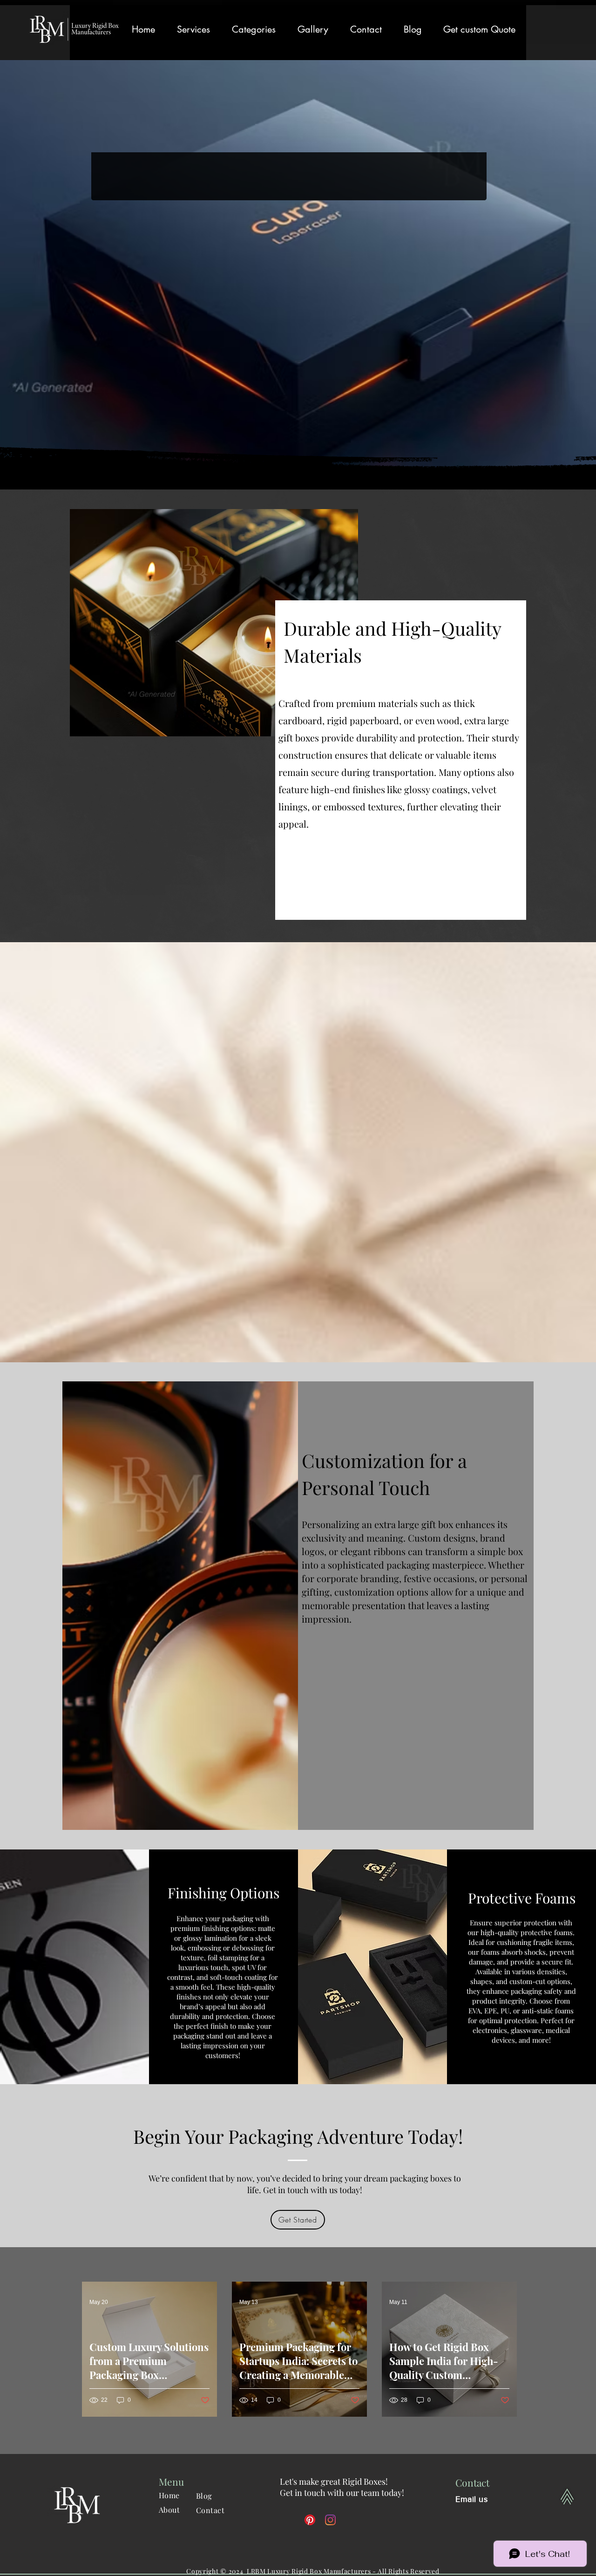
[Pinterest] (310, 2520)
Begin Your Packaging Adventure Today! (298, 2136)
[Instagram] (330, 2520)
